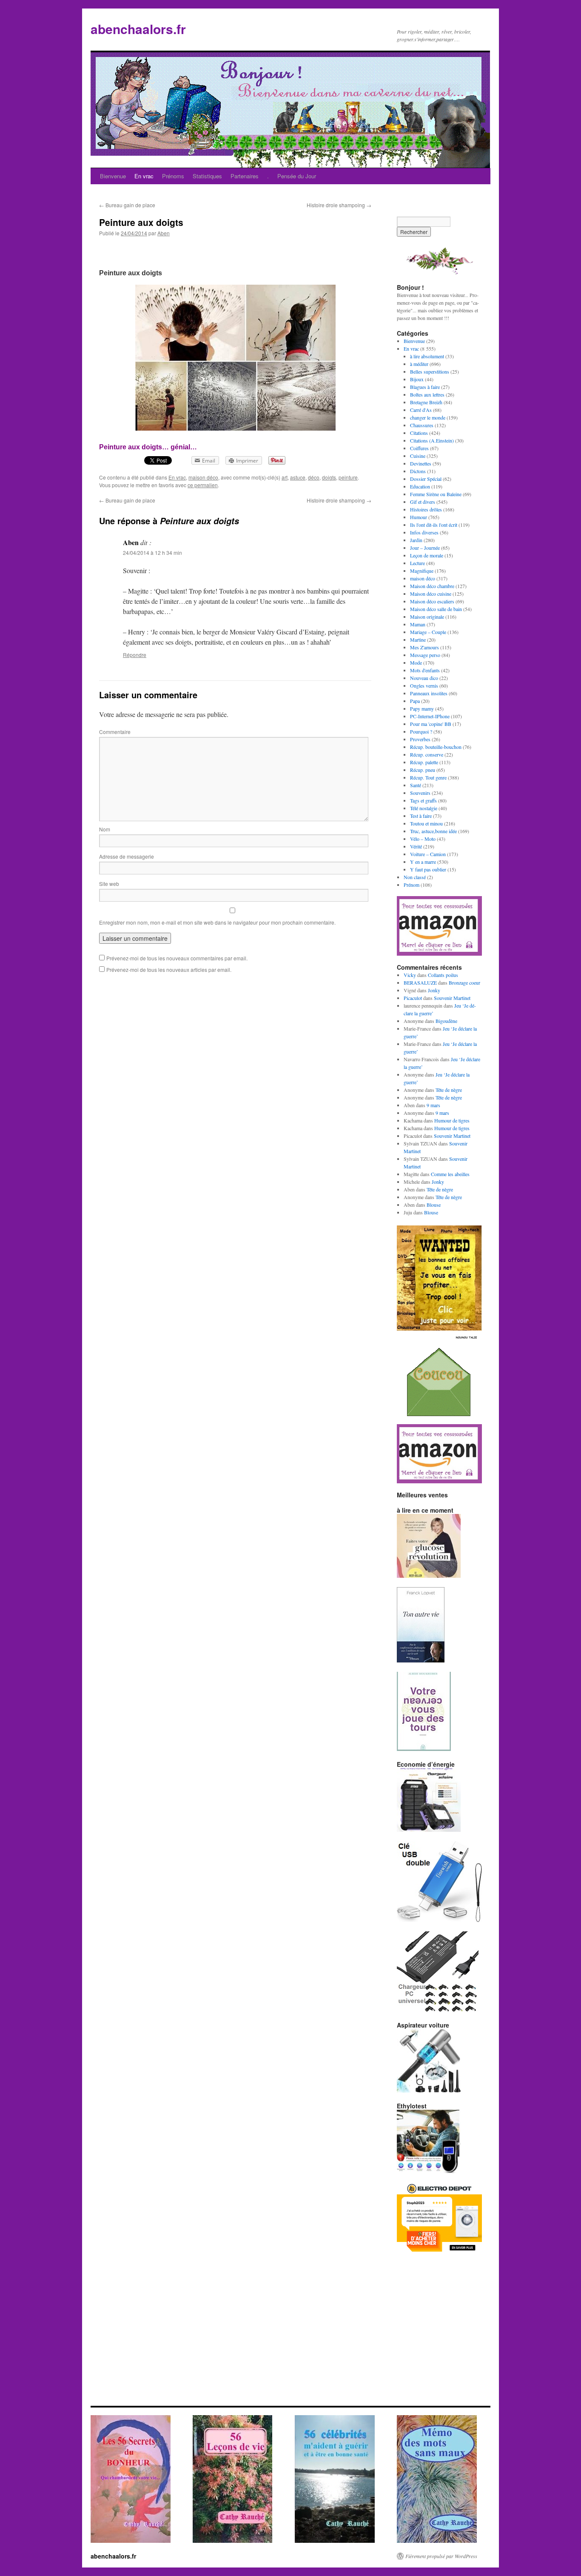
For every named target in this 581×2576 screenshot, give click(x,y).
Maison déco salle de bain (436, 609)
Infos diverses (424, 532)
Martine (418, 640)
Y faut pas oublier (428, 869)
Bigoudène (446, 1021)
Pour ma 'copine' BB (431, 724)
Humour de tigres (452, 1120)
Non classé (415, 877)
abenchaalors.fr (138, 29)
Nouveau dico (424, 678)
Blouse (434, 1205)
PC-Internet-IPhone (430, 716)
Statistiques (207, 176)
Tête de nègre (449, 1090)
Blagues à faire (425, 387)
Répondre (135, 655)
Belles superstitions (430, 371)
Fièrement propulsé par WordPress (441, 2556)
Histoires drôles (426, 509)
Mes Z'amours (424, 647)
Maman (418, 624)
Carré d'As (421, 410)
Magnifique (422, 571)
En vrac (144, 176)
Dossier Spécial (426, 479)
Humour (419, 517)
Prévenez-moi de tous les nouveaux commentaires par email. (177, 958)
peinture (348, 477)
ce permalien (203, 485)
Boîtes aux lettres (427, 394)
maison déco (203, 477)
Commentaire (115, 732)
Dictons (418, 471)
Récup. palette (424, 762)
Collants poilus (443, 975)
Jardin (416, 540)
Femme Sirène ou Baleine (436, 494)
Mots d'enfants (425, 670)
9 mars (433, 1105)
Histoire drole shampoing (339, 205)
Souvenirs (420, 793)
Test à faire (421, 816)
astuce (298, 477)
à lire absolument (427, 356)
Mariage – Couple (428, 632)
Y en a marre (423, 862)
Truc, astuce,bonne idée (433, 831)
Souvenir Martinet (452, 998)
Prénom (412, 885)
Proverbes (420, 739)
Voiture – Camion (428, 854)
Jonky (434, 990)
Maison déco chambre (432, 586)
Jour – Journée (425, 548)
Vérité (416, 846)
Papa (415, 701)
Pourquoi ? (421, 731)
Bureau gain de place (127, 205)
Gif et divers (423, 502)
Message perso (425, 655)
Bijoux (417, 379)
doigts (329, 477)
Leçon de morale (427, 555)
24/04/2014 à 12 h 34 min (152, 553)
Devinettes (421, 463)
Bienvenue (113, 176)
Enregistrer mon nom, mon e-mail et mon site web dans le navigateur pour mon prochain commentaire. (217, 922)
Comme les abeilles (450, 1174)
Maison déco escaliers (432, 601)
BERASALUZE (420, 982)
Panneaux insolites (429, 693)
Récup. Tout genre (428, 777)
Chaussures (422, 425)
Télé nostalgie (424, 808)
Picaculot (413, 998)
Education (420, 486)
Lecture (417, 563)
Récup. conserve (427, 754)
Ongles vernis (424, 685)
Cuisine (418, 456)
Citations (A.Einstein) (432, 440)
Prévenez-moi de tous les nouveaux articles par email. (169, 970)
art (285, 477)
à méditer (419, 364)
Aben (164, 233)
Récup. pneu (423, 770)
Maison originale (427, 617)
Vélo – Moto (423, 839)
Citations (419, 433)
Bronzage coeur (464, 982)
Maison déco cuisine (431, 594)
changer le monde (428, 417)
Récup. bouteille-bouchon (436, 747)
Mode (416, 663)
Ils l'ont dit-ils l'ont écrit (434, 525)
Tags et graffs (423, 800)
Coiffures (419, 448)
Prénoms (173, 176)
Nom (105, 829)
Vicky (410, 975)
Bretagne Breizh (426, 402)
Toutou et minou (426, 823)
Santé (416, 785)
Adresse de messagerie (127, 856)
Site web (109, 884)
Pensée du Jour (297, 176)
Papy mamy (422, 708)
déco (314, 477)
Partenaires (245, 176)
